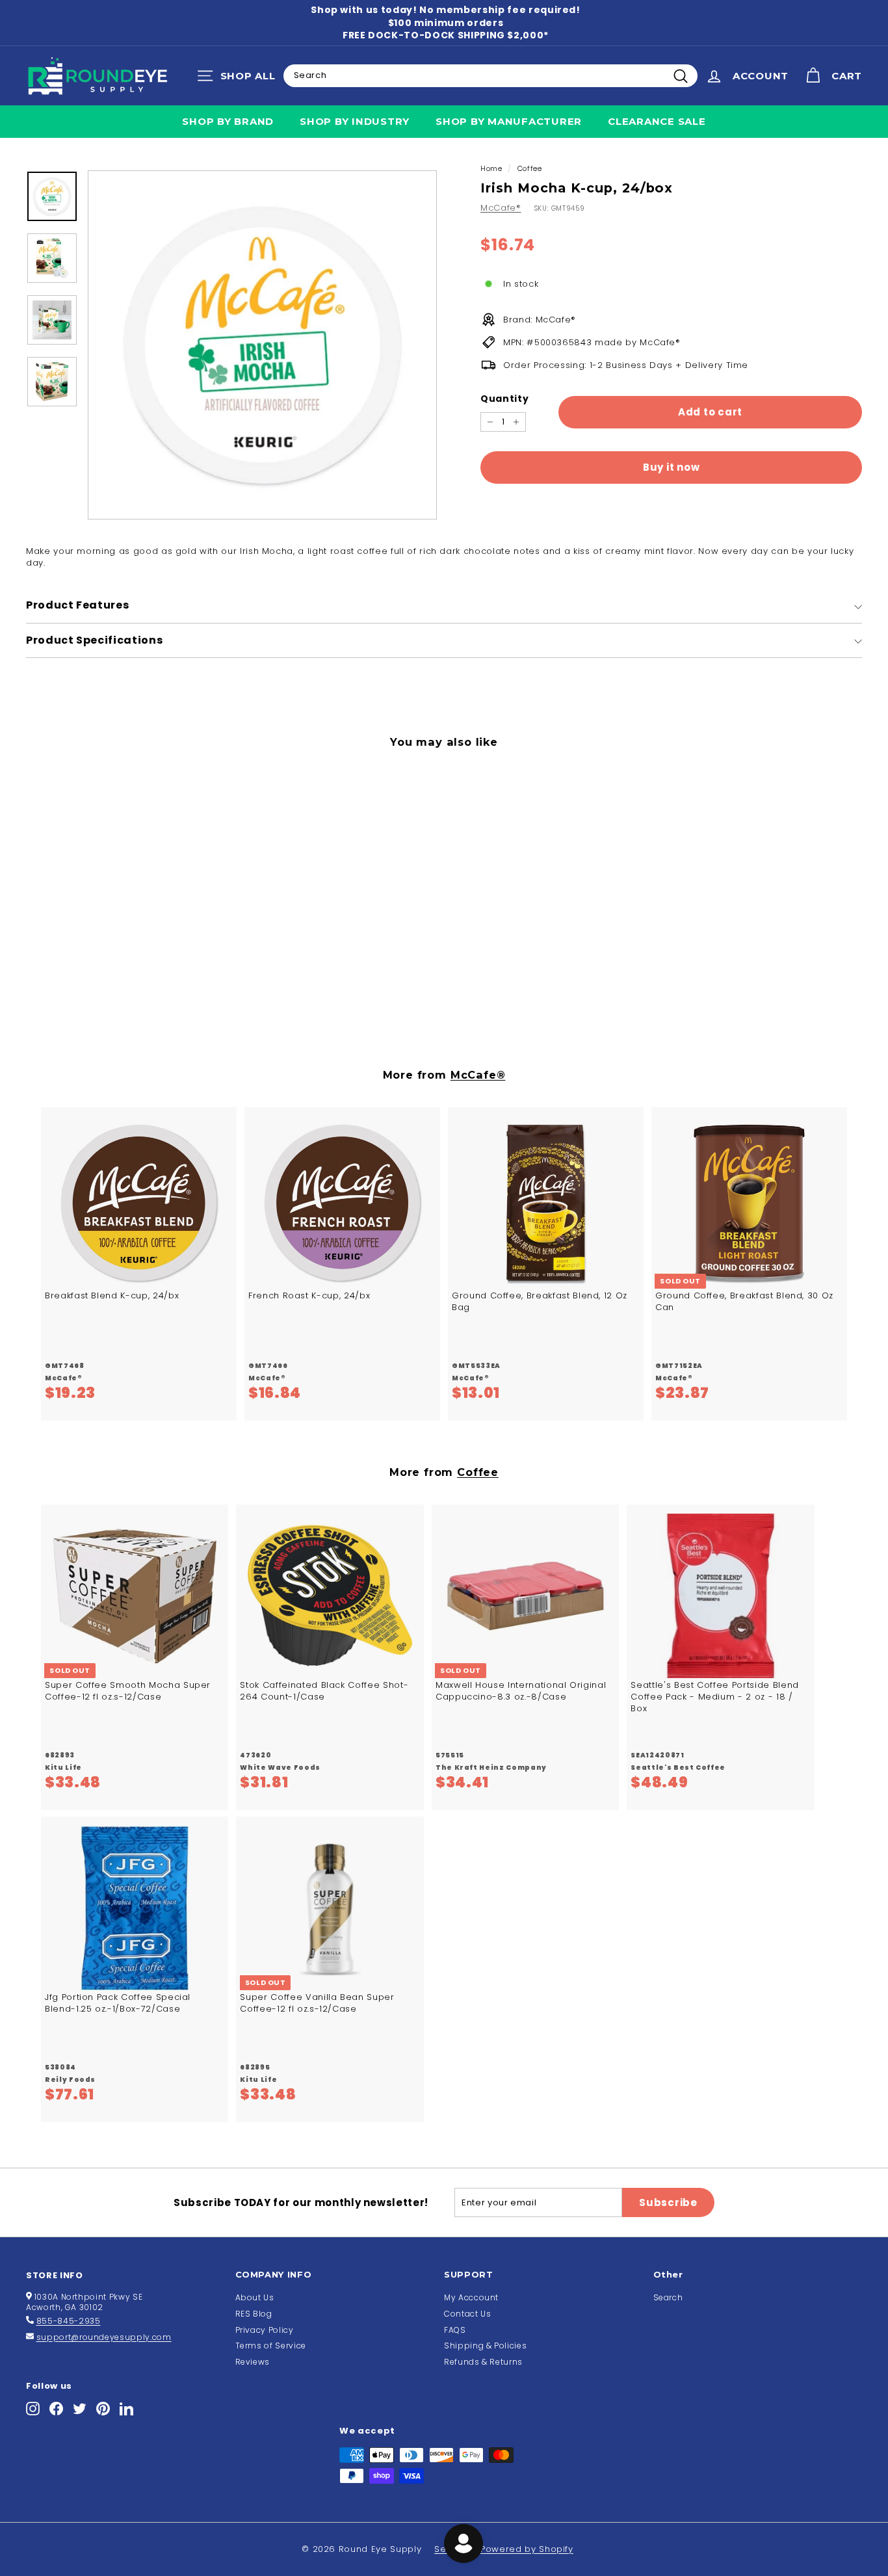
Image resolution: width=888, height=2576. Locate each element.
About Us (255, 2297)
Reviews (253, 2362)
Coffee (530, 168)
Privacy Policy (265, 2330)
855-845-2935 (69, 2321)
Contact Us (468, 2314)
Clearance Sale (657, 121)
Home (491, 168)
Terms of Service (271, 2346)
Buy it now (672, 467)
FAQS (455, 2330)
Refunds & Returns (483, 2362)
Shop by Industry (355, 121)
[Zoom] (262, 345)
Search (668, 2297)
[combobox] (490, 75)
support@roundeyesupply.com (104, 2337)
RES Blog (254, 2314)
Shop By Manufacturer (509, 121)
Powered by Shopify (527, 2549)
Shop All (240, 79)
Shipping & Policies (485, 2346)
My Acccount (471, 2297)
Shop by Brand (228, 121)
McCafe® (501, 208)
